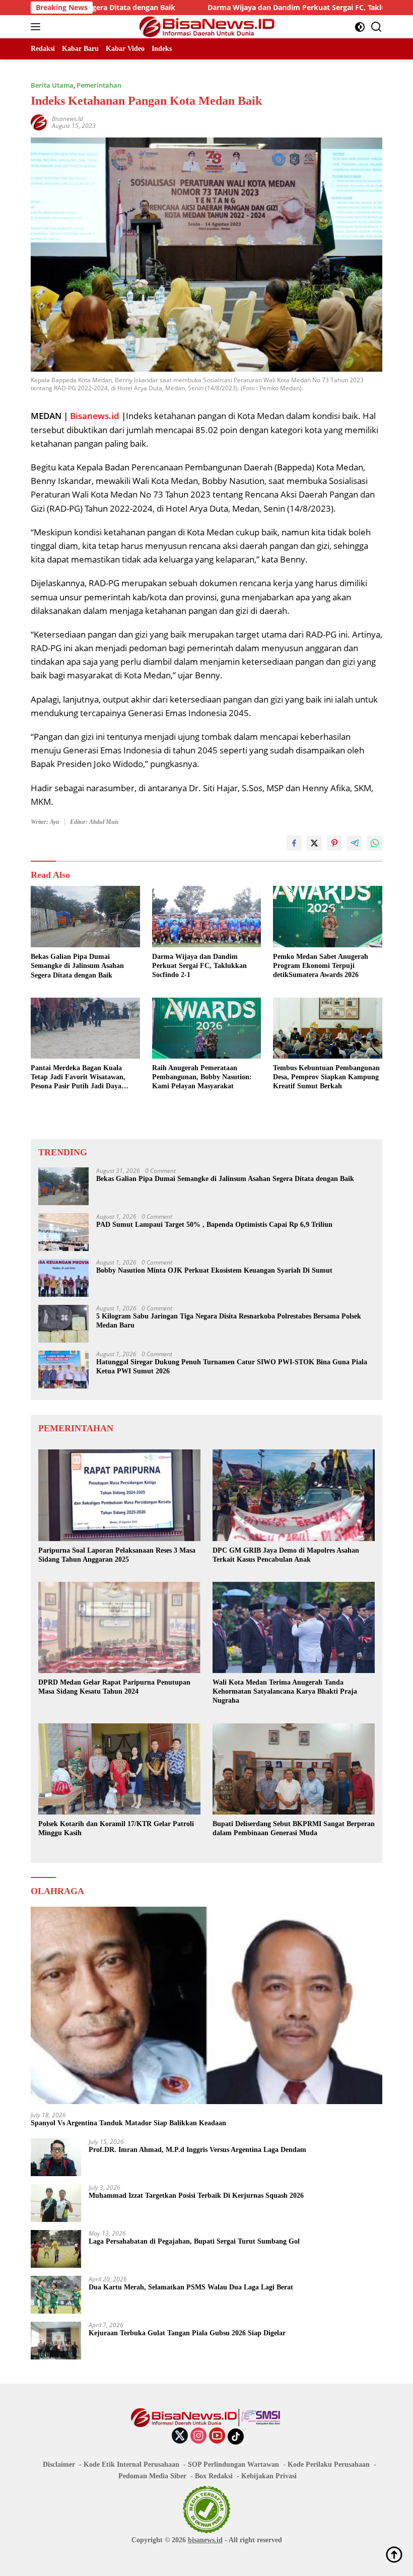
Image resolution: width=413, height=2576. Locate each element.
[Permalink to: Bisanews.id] (39, 121)
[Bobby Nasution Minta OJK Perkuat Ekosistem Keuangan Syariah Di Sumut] (63, 1278)
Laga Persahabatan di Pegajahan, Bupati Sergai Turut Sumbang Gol (194, 2241)
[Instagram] (198, 2436)
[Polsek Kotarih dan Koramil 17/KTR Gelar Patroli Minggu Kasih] (119, 1769)
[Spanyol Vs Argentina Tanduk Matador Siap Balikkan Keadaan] (206, 2006)
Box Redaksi (214, 2476)
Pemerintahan (99, 85)
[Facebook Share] (294, 843)
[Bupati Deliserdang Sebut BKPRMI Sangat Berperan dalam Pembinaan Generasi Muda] (294, 1769)
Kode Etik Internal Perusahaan (131, 2464)
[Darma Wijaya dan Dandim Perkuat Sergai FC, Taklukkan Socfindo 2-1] (207, 916)
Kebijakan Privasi (269, 2476)
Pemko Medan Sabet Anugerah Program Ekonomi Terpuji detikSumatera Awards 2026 (321, 966)
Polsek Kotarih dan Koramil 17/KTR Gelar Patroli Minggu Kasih (116, 1828)
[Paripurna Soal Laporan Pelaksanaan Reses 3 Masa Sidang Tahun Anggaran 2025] (119, 1495)
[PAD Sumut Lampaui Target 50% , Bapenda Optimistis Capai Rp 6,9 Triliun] (63, 1232)
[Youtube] (217, 2436)
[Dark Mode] (360, 27)
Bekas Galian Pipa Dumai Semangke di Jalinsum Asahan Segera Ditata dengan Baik (77, 966)
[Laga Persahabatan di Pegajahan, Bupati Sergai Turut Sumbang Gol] (56, 2249)
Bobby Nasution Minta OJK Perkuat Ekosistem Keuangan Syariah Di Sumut (214, 1270)
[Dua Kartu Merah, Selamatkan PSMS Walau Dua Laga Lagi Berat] (56, 2295)
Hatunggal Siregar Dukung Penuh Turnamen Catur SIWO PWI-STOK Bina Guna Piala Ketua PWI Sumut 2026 (232, 1367)
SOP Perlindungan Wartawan (233, 2464)
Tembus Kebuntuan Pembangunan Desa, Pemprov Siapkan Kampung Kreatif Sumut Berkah (326, 1077)
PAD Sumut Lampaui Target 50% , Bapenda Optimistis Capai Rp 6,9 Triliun (214, 1225)
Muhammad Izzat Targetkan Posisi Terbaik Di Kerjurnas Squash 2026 (196, 2196)
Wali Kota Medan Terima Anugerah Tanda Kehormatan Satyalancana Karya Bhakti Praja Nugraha (285, 1691)
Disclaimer (59, 2464)
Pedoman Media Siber (152, 2476)
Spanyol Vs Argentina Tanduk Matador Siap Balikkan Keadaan (128, 2123)
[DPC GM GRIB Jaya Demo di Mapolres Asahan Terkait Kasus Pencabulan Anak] (294, 1495)
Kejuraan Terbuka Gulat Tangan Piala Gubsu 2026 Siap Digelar (187, 2333)
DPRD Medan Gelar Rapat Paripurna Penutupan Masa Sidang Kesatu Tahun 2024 (114, 1687)
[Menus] (38, 27)
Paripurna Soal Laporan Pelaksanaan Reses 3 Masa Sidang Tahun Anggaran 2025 (117, 1555)
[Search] (376, 27)
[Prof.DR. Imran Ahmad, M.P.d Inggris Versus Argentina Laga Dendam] (56, 2157)
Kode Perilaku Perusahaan (329, 2464)
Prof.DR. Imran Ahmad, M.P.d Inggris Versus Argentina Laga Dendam (197, 2150)
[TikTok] (236, 2436)
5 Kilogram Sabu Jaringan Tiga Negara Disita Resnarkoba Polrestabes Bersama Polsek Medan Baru (229, 1321)
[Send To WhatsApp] (375, 843)
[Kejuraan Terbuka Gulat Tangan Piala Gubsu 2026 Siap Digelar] (56, 2341)
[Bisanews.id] (207, 27)
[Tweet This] (314, 843)
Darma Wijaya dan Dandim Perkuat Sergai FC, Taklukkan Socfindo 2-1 (248, 8)
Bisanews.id (67, 119)
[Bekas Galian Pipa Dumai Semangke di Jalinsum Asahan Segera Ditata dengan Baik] (85, 917)
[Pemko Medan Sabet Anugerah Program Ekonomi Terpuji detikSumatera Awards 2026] (328, 916)
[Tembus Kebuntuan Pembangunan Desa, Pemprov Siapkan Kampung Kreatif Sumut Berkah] (328, 1028)
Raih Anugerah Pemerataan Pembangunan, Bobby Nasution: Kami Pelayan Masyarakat (202, 1077)
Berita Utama (52, 85)
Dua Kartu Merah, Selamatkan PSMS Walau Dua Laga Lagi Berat (191, 2287)
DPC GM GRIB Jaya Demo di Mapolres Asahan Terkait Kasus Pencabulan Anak (286, 1555)
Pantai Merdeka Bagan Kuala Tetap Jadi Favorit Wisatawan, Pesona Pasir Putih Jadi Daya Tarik (78, 1078)
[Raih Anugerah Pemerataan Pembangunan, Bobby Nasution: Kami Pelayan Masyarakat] (207, 1028)
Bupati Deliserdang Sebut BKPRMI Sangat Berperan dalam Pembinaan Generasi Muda (294, 1828)
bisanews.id (205, 2540)
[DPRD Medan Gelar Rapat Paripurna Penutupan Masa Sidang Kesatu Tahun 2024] (119, 1627)
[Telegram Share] (355, 843)
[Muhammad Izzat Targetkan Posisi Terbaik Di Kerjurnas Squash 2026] (56, 2203)
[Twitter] (180, 2436)
